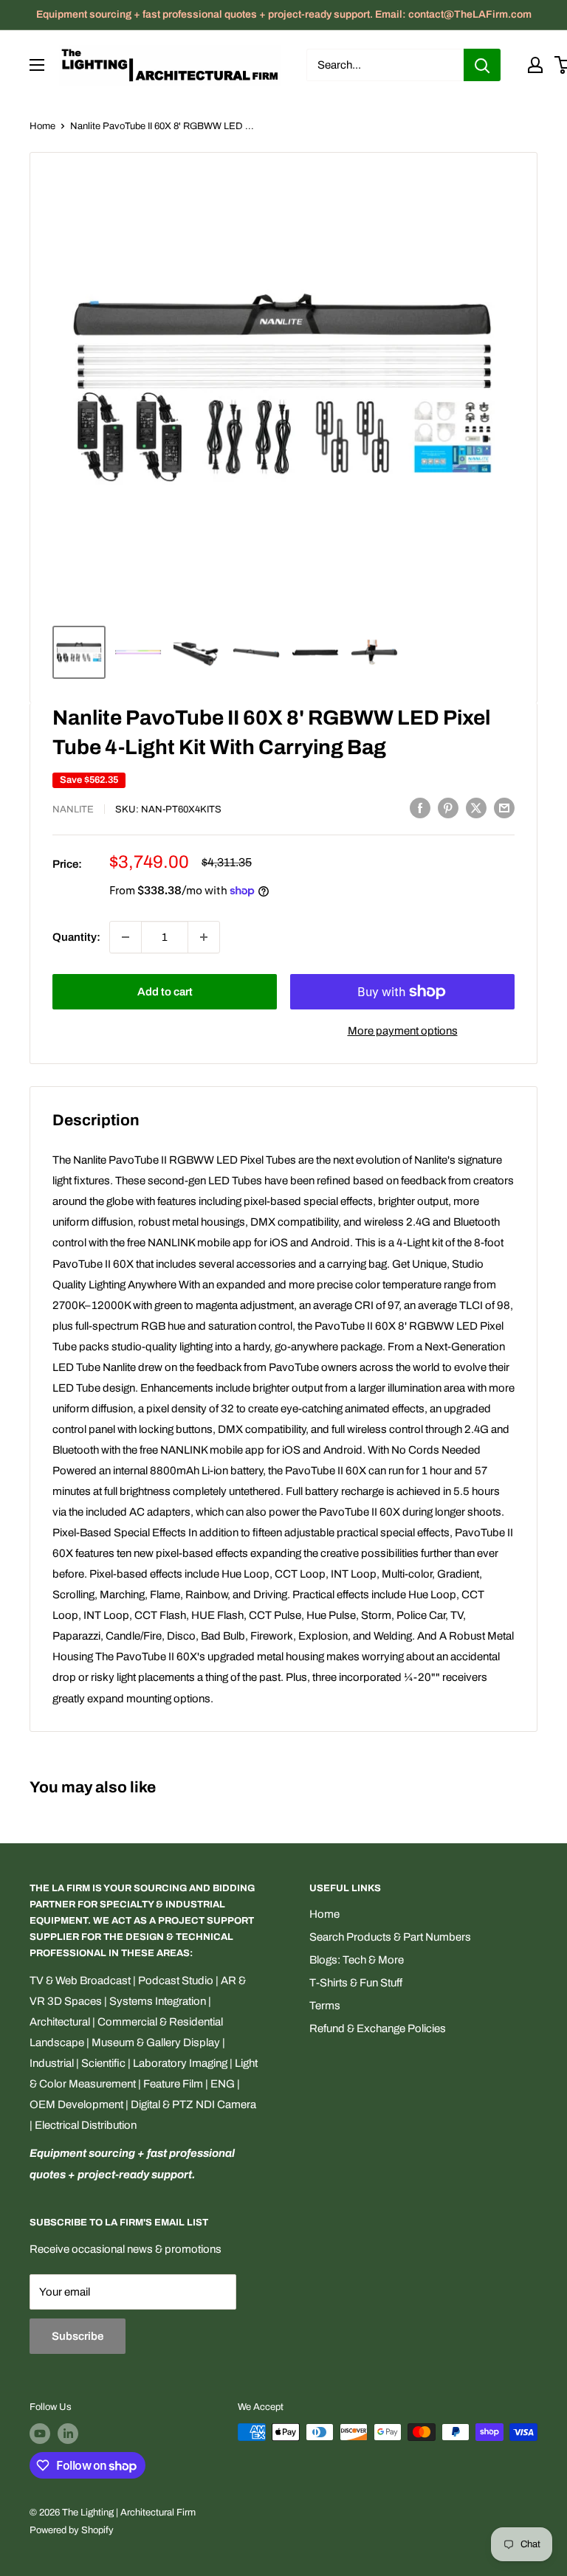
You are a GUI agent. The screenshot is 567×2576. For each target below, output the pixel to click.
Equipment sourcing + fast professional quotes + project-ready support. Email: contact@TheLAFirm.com (284, 14)
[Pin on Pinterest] (448, 808)
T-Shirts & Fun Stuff (356, 1983)
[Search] (482, 65)
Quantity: (76, 937)
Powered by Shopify (72, 2530)
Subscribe (78, 2336)
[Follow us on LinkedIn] (68, 2434)
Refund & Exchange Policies (378, 2028)
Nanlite (73, 809)
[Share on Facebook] (420, 808)
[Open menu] (37, 65)
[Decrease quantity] (126, 937)
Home (42, 126)
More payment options (403, 1031)
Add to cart (165, 992)
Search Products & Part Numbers (390, 1937)
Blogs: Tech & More (357, 1960)
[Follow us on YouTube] (40, 2434)
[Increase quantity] (204, 937)
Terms (325, 2006)
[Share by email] (504, 808)
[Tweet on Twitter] (476, 808)
